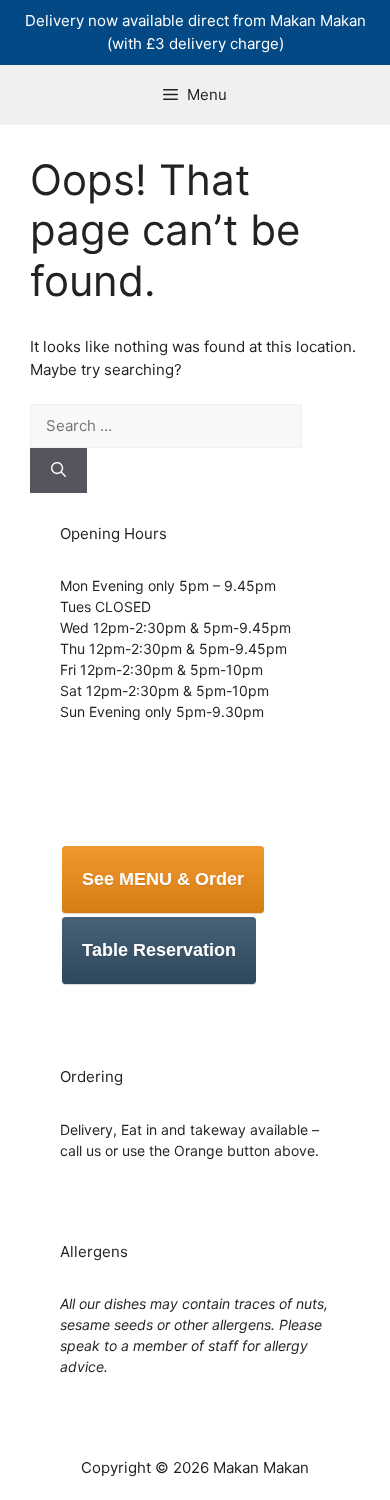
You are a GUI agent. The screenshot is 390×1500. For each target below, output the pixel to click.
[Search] (58, 470)
